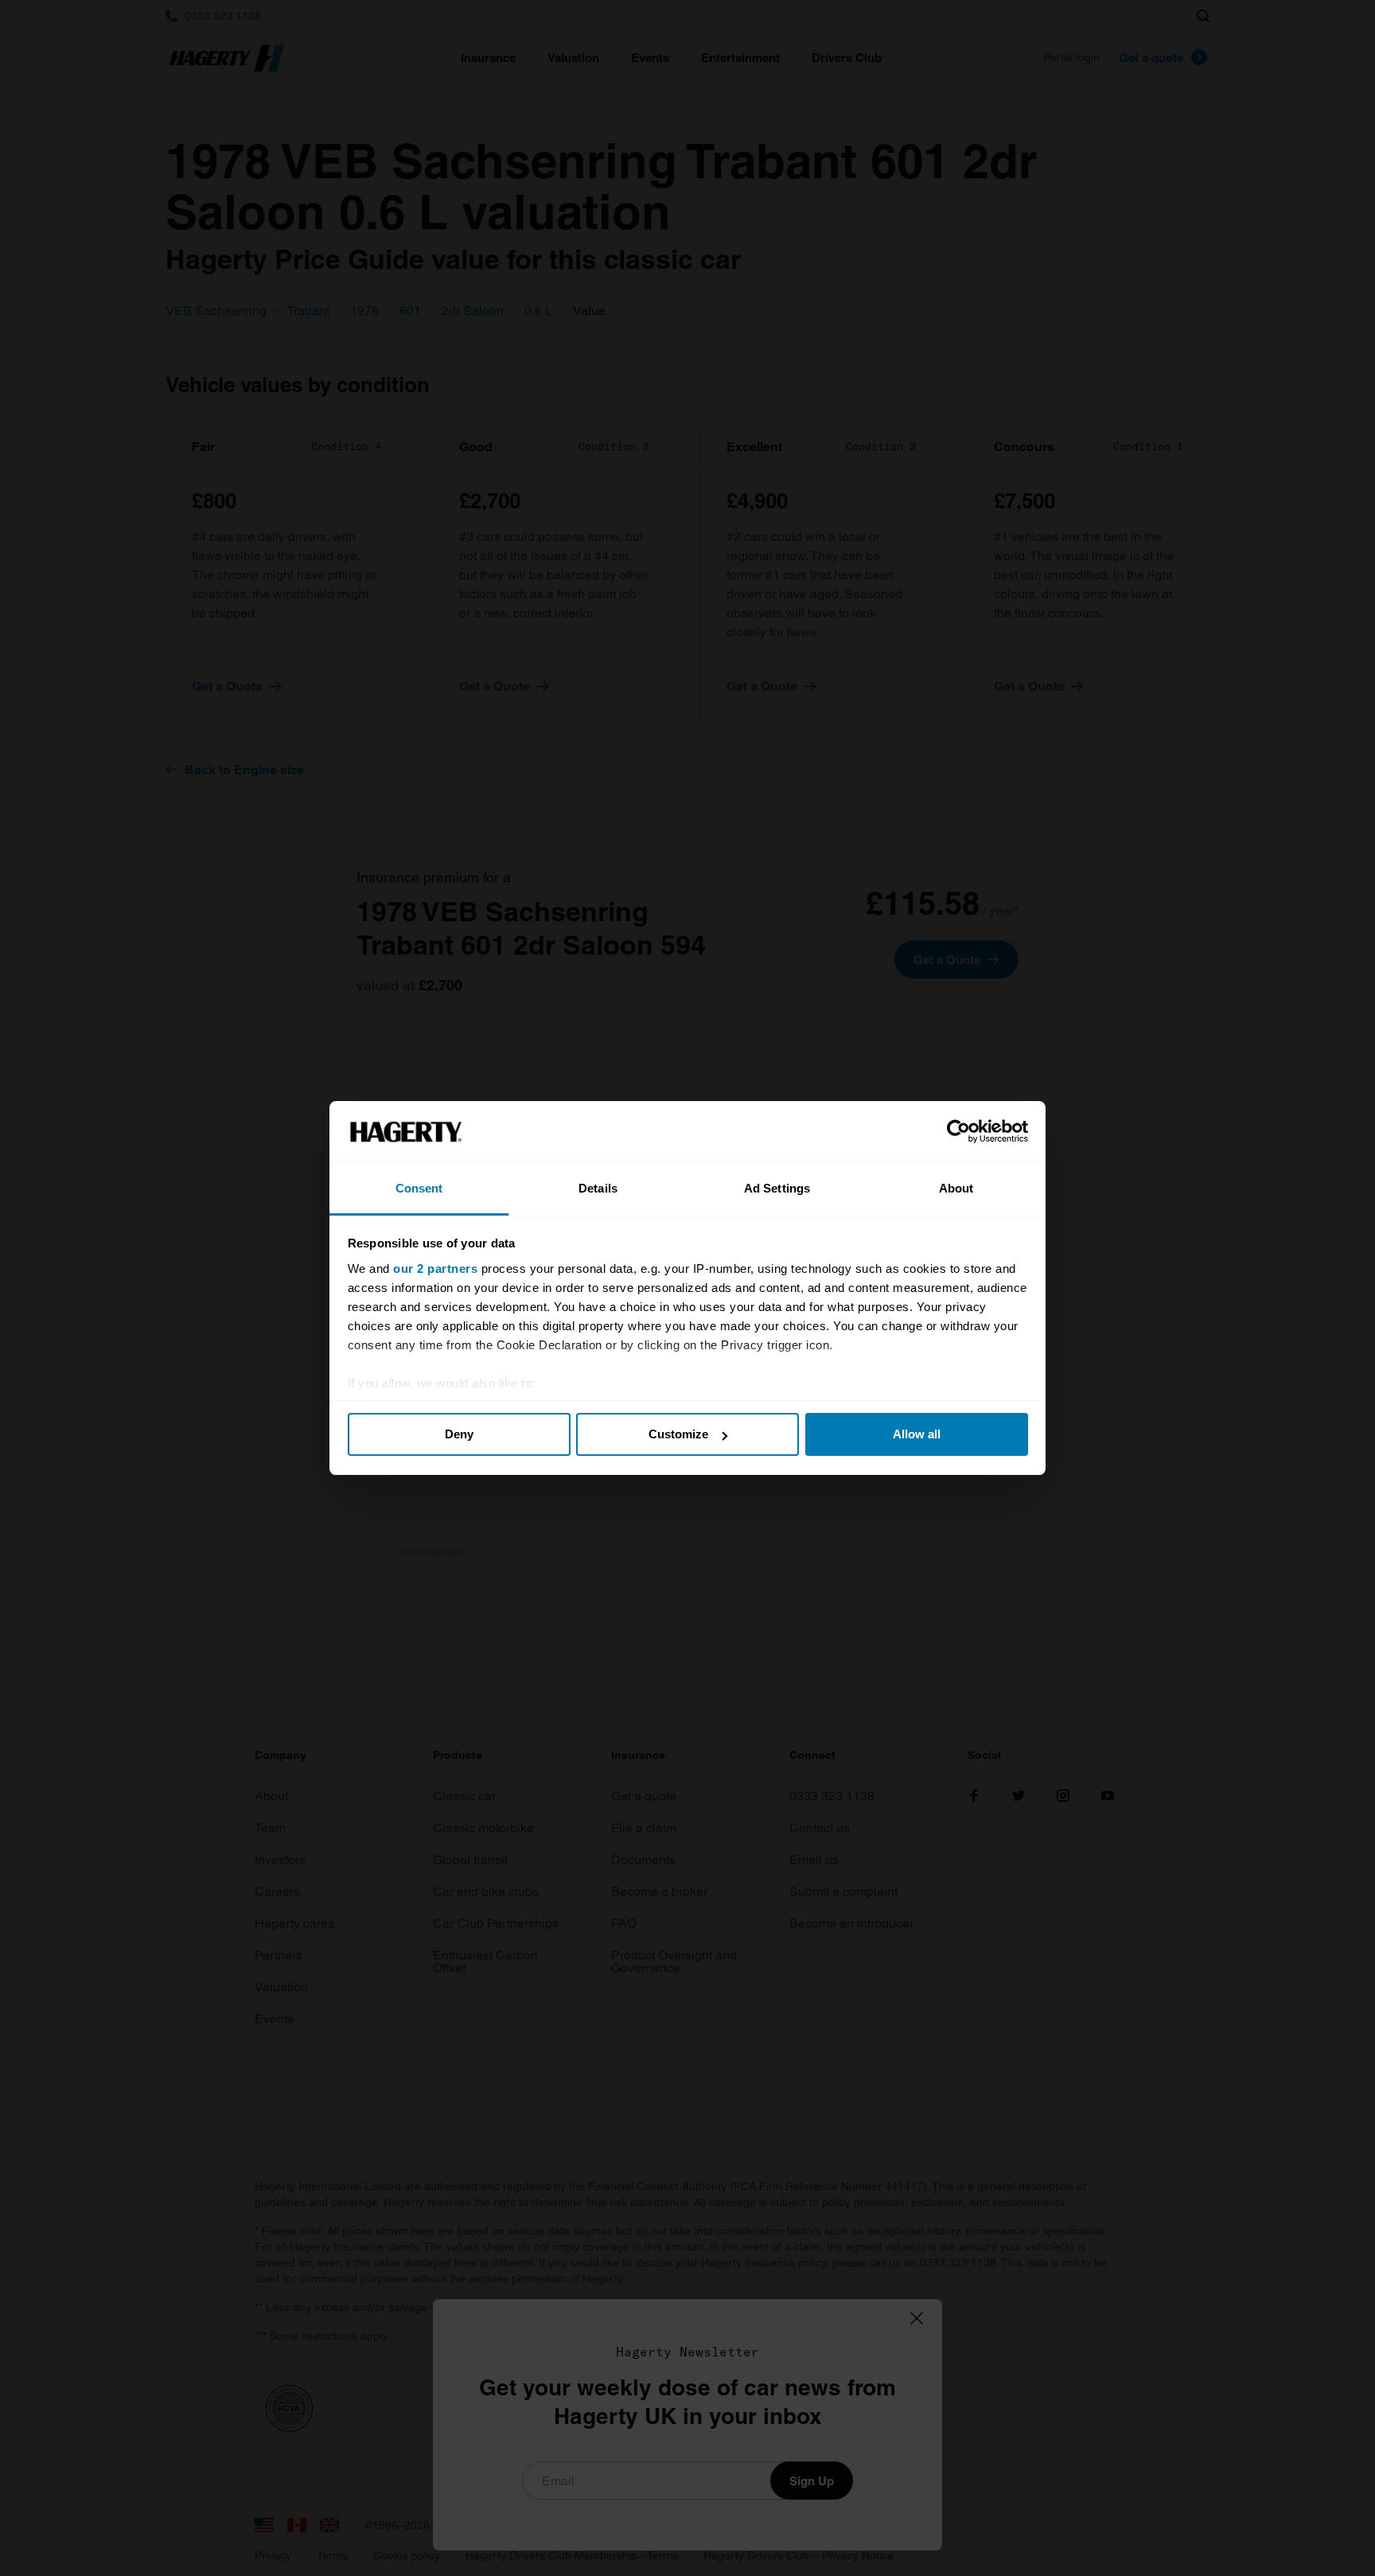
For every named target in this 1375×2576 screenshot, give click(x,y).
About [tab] (956, 1188)
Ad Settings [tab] (777, 1188)
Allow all (917, 1434)
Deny (459, 1434)
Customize (678, 1434)
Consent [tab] (419, 1188)
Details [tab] (598, 1188)
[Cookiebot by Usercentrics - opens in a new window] (958, 1132)
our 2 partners (435, 1269)
